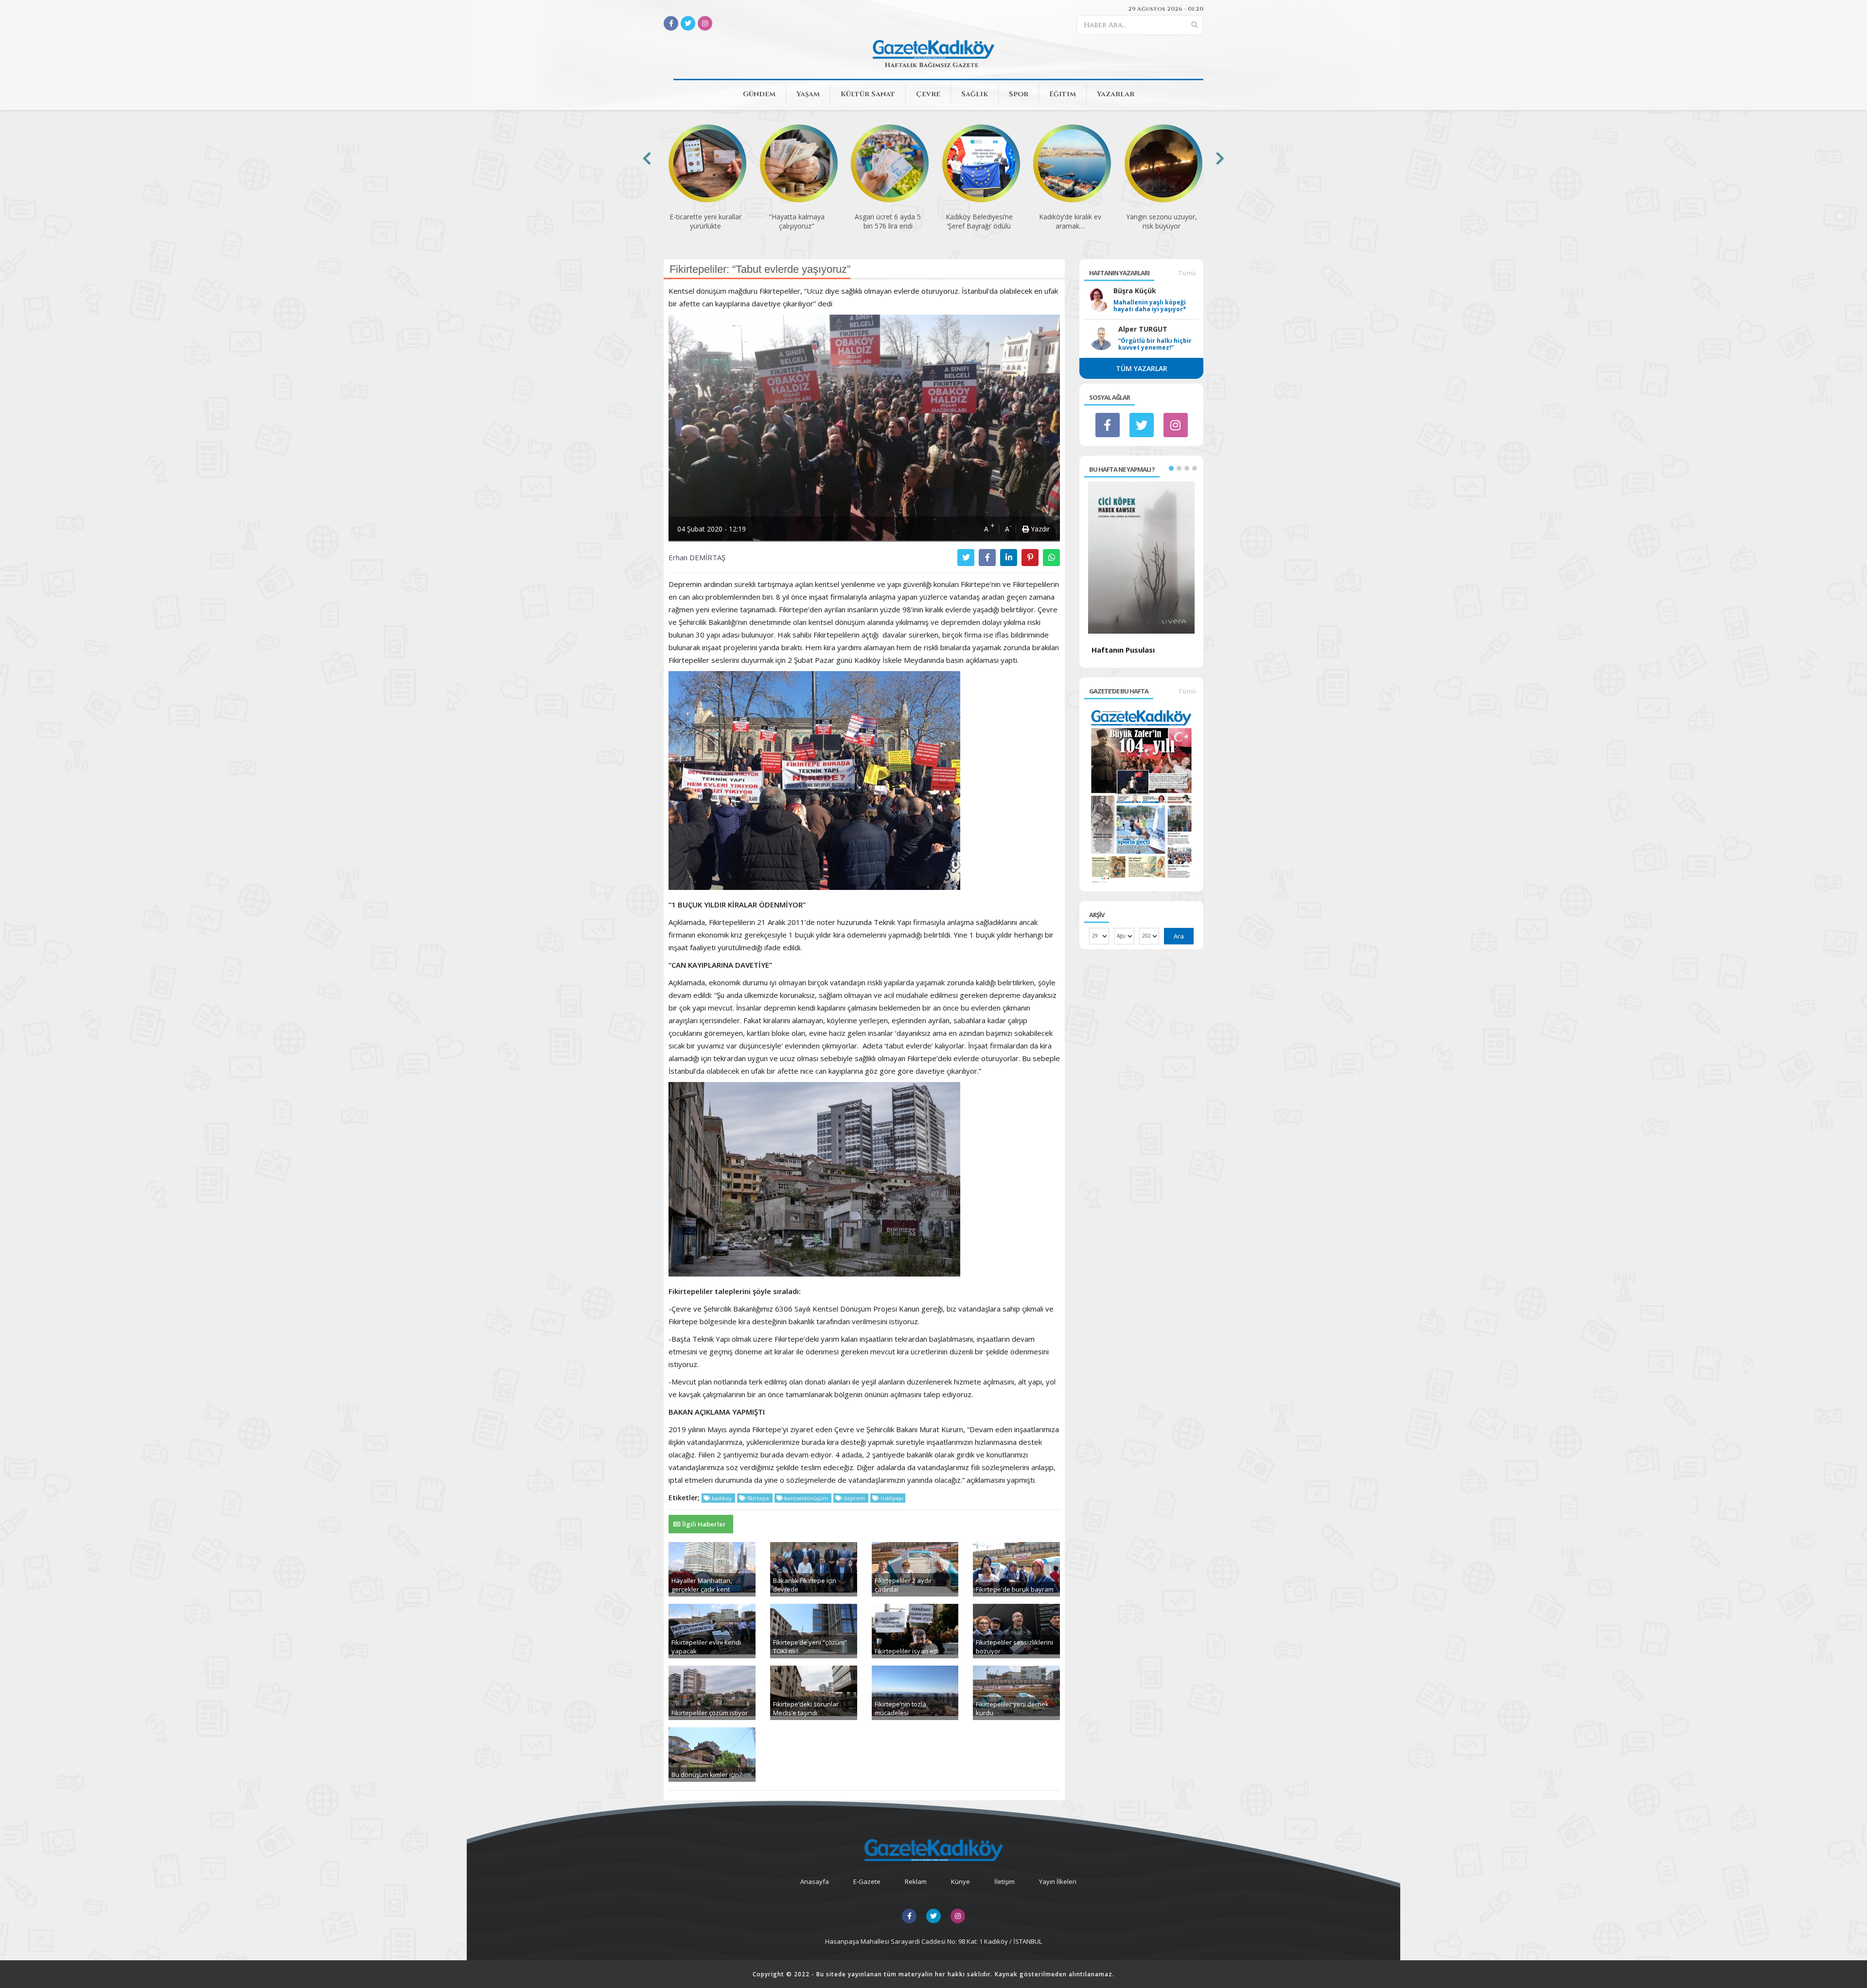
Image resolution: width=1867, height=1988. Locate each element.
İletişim (1004, 1881)
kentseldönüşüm (806, 1498)
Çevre (928, 94)
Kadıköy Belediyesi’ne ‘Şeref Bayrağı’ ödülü (979, 221)
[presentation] (647, 158)
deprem (854, 1498)
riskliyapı (891, 1498)
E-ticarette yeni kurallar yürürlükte (705, 221)
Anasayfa (815, 1881)
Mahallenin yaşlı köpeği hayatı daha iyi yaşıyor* (1150, 306)
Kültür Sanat (868, 94)
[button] (1171, 468)
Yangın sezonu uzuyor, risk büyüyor (1162, 221)
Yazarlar (1116, 94)
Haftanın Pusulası (1123, 650)
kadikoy (722, 1498)
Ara (1179, 936)
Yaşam (808, 94)
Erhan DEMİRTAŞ (697, 557)
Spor (1019, 94)
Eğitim (1063, 94)
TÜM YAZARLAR (1142, 368)
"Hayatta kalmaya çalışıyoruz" (797, 221)
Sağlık (975, 94)
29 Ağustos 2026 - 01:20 (1166, 9)
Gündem (759, 94)
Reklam (916, 1881)
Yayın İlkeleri (1058, 1881)
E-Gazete (867, 1881)
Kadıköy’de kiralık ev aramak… (1070, 221)
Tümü (1187, 273)
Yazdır (1039, 529)
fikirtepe (758, 1498)
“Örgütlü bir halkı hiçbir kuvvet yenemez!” (1155, 344)
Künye (960, 1881)
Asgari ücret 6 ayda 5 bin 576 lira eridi (888, 221)
